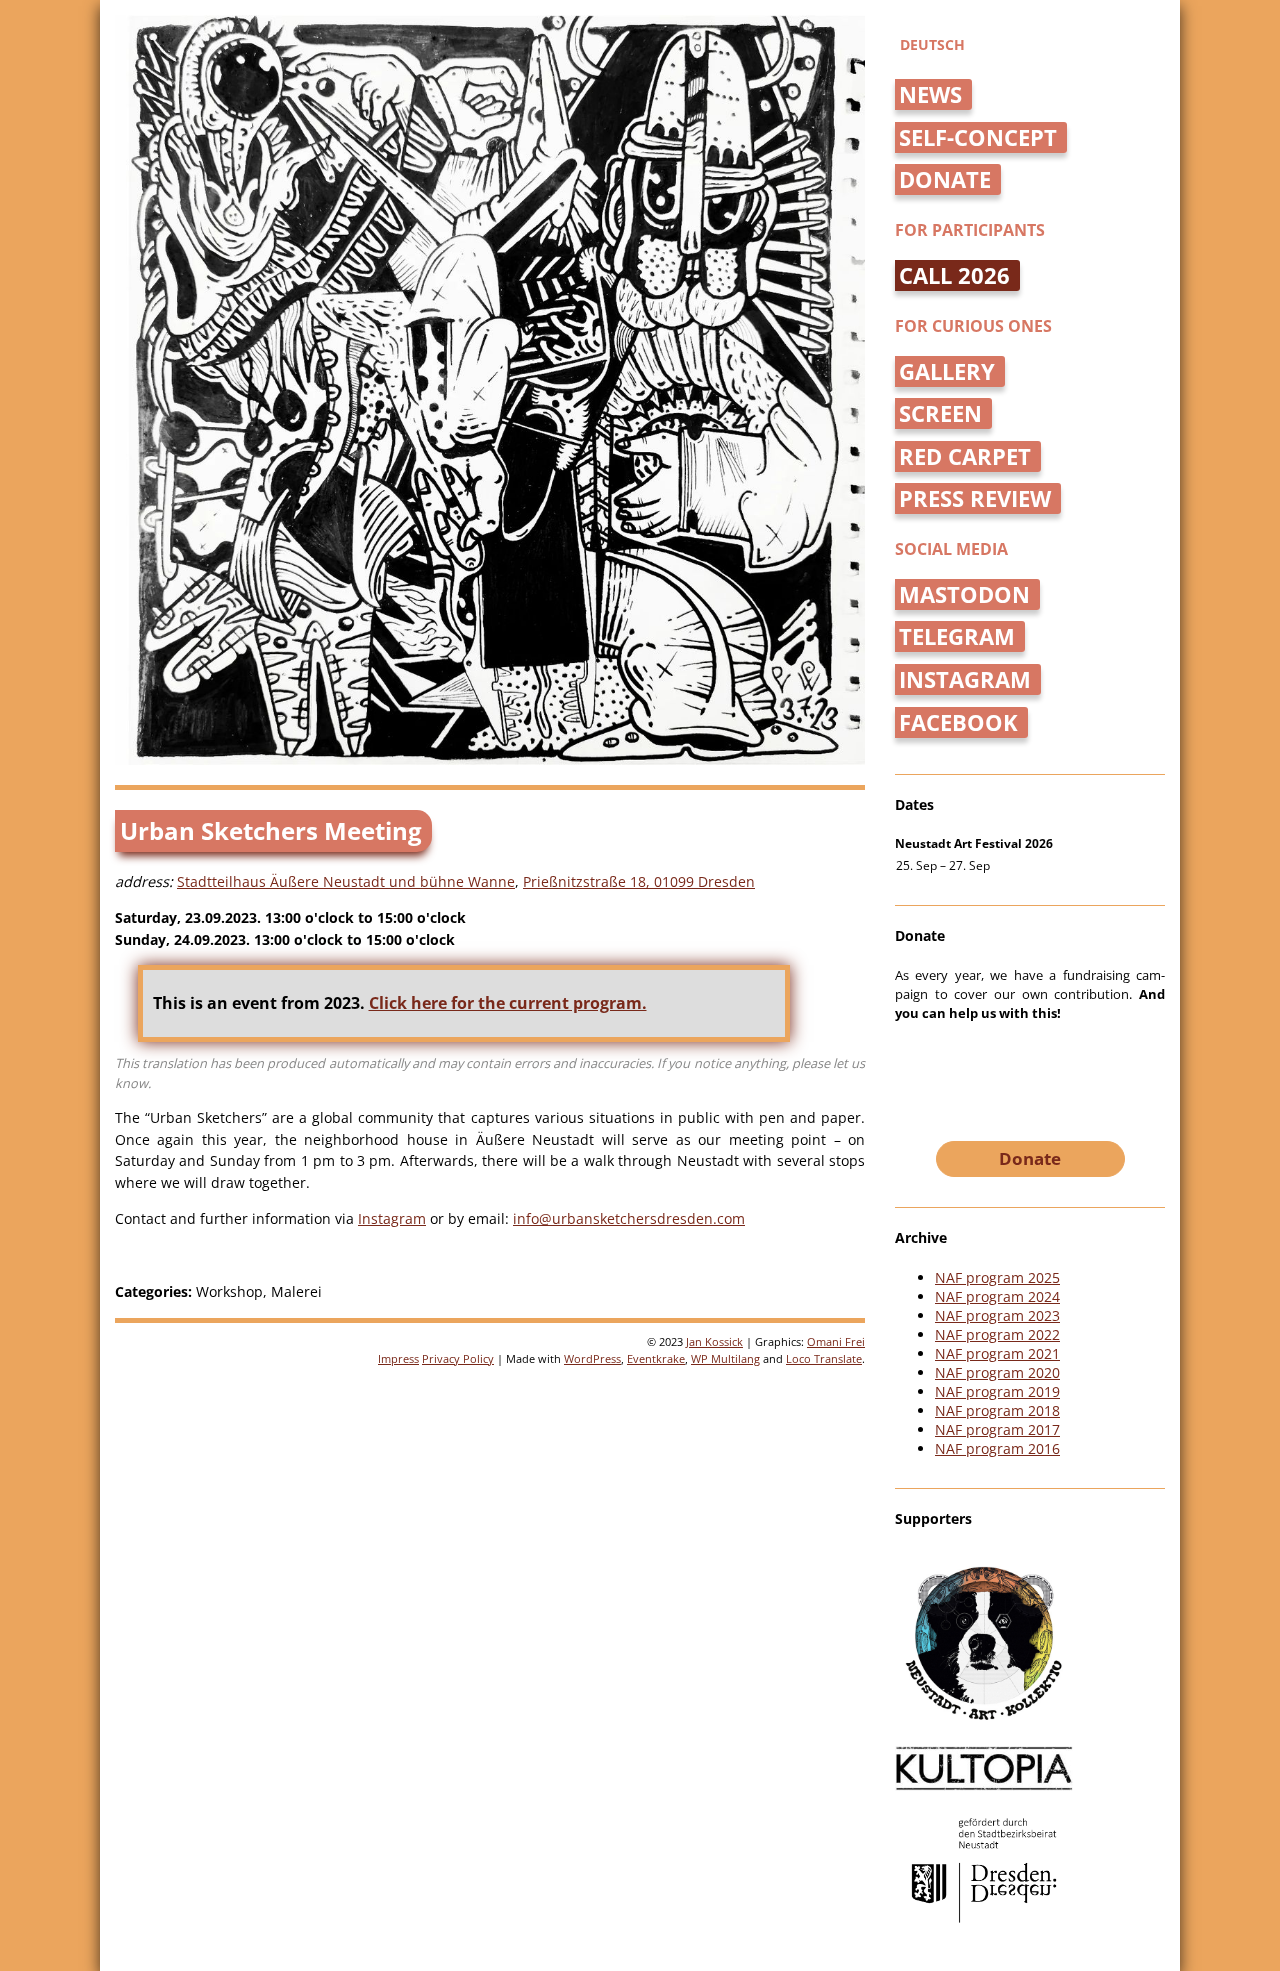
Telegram (957, 636)
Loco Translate (824, 1358)
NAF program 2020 (997, 1372)
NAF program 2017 (997, 1429)
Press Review (975, 498)
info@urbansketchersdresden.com (629, 1218)
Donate (945, 179)
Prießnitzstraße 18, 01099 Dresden (639, 881)
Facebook (958, 722)
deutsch (932, 44)
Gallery (947, 371)
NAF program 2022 (997, 1334)
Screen (940, 413)
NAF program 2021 (997, 1353)
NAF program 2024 (997, 1296)
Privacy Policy (458, 1358)
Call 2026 (954, 275)
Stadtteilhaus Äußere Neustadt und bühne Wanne (346, 881)
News (930, 94)
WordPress (592, 1358)
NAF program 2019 (997, 1391)
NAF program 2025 (997, 1277)
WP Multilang (725, 1358)
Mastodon (964, 594)
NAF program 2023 (997, 1315)
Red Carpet (965, 456)
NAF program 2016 (997, 1448)
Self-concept (978, 137)
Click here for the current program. (508, 1003)
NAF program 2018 (997, 1410)
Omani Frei (836, 1341)
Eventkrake (656, 1358)
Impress (398, 1358)
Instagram (392, 1218)
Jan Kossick (714, 1341)
